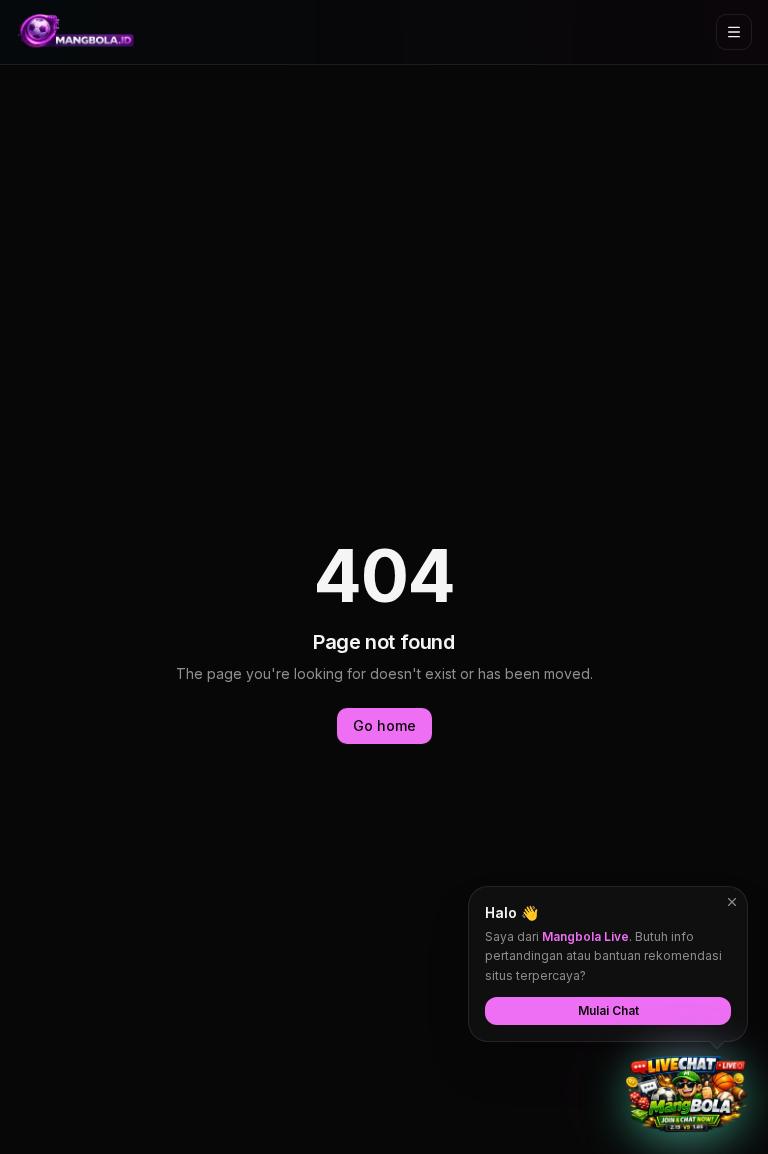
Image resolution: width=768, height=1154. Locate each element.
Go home (384, 725)
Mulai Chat (608, 1010)
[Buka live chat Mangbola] (686, 1094)
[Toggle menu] (734, 32)
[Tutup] (732, 902)
